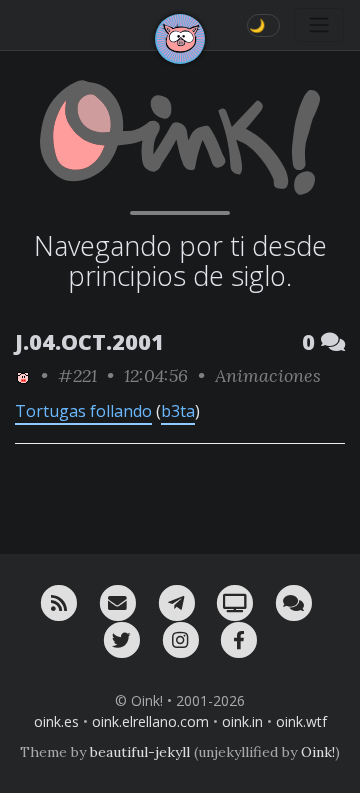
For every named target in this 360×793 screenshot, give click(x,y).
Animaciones (268, 375)
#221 (77, 375)
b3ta (178, 411)
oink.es (56, 721)
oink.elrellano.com (150, 721)
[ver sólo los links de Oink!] (23, 375)
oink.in (242, 721)
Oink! (318, 752)
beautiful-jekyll (140, 752)
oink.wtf (301, 721)
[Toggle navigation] (319, 25)
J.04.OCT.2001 (89, 341)
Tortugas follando (83, 411)
